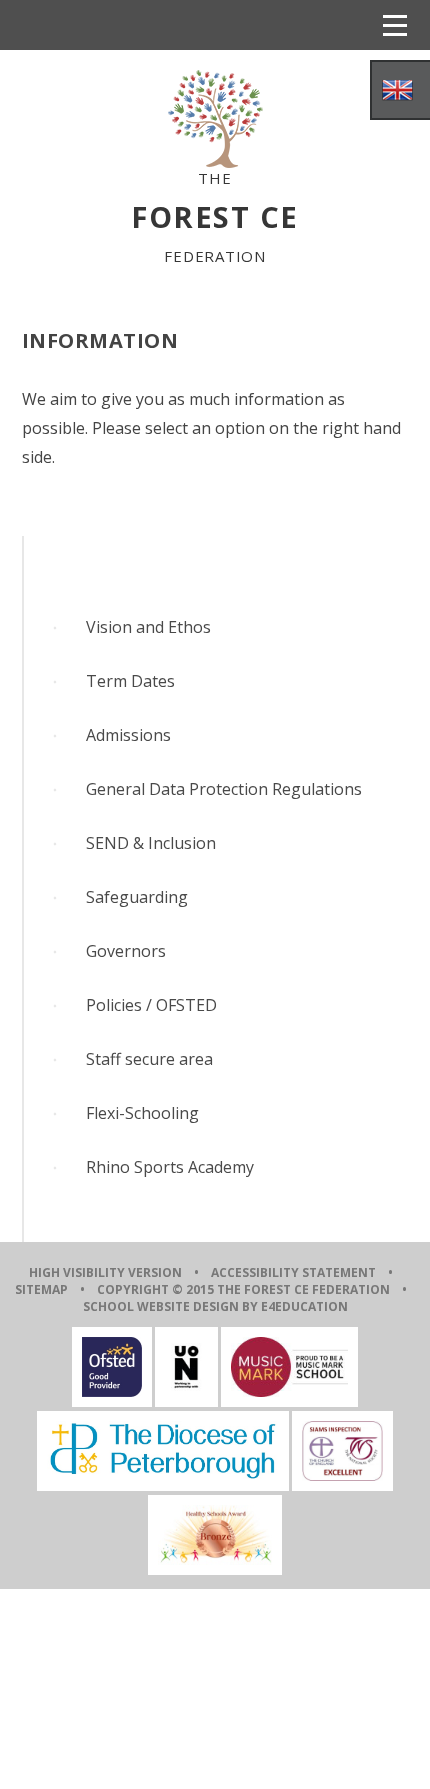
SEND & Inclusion (151, 843)
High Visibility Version (105, 1272)
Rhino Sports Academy (170, 1167)
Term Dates (130, 681)
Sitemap (41, 1289)
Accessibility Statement (293, 1272)
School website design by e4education (215, 1306)
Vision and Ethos (148, 627)
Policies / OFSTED (151, 1005)
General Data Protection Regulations (224, 789)
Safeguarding (137, 897)
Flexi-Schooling (142, 1113)
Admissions (128, 735)
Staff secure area (149, 1059)
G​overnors (126, 951)
